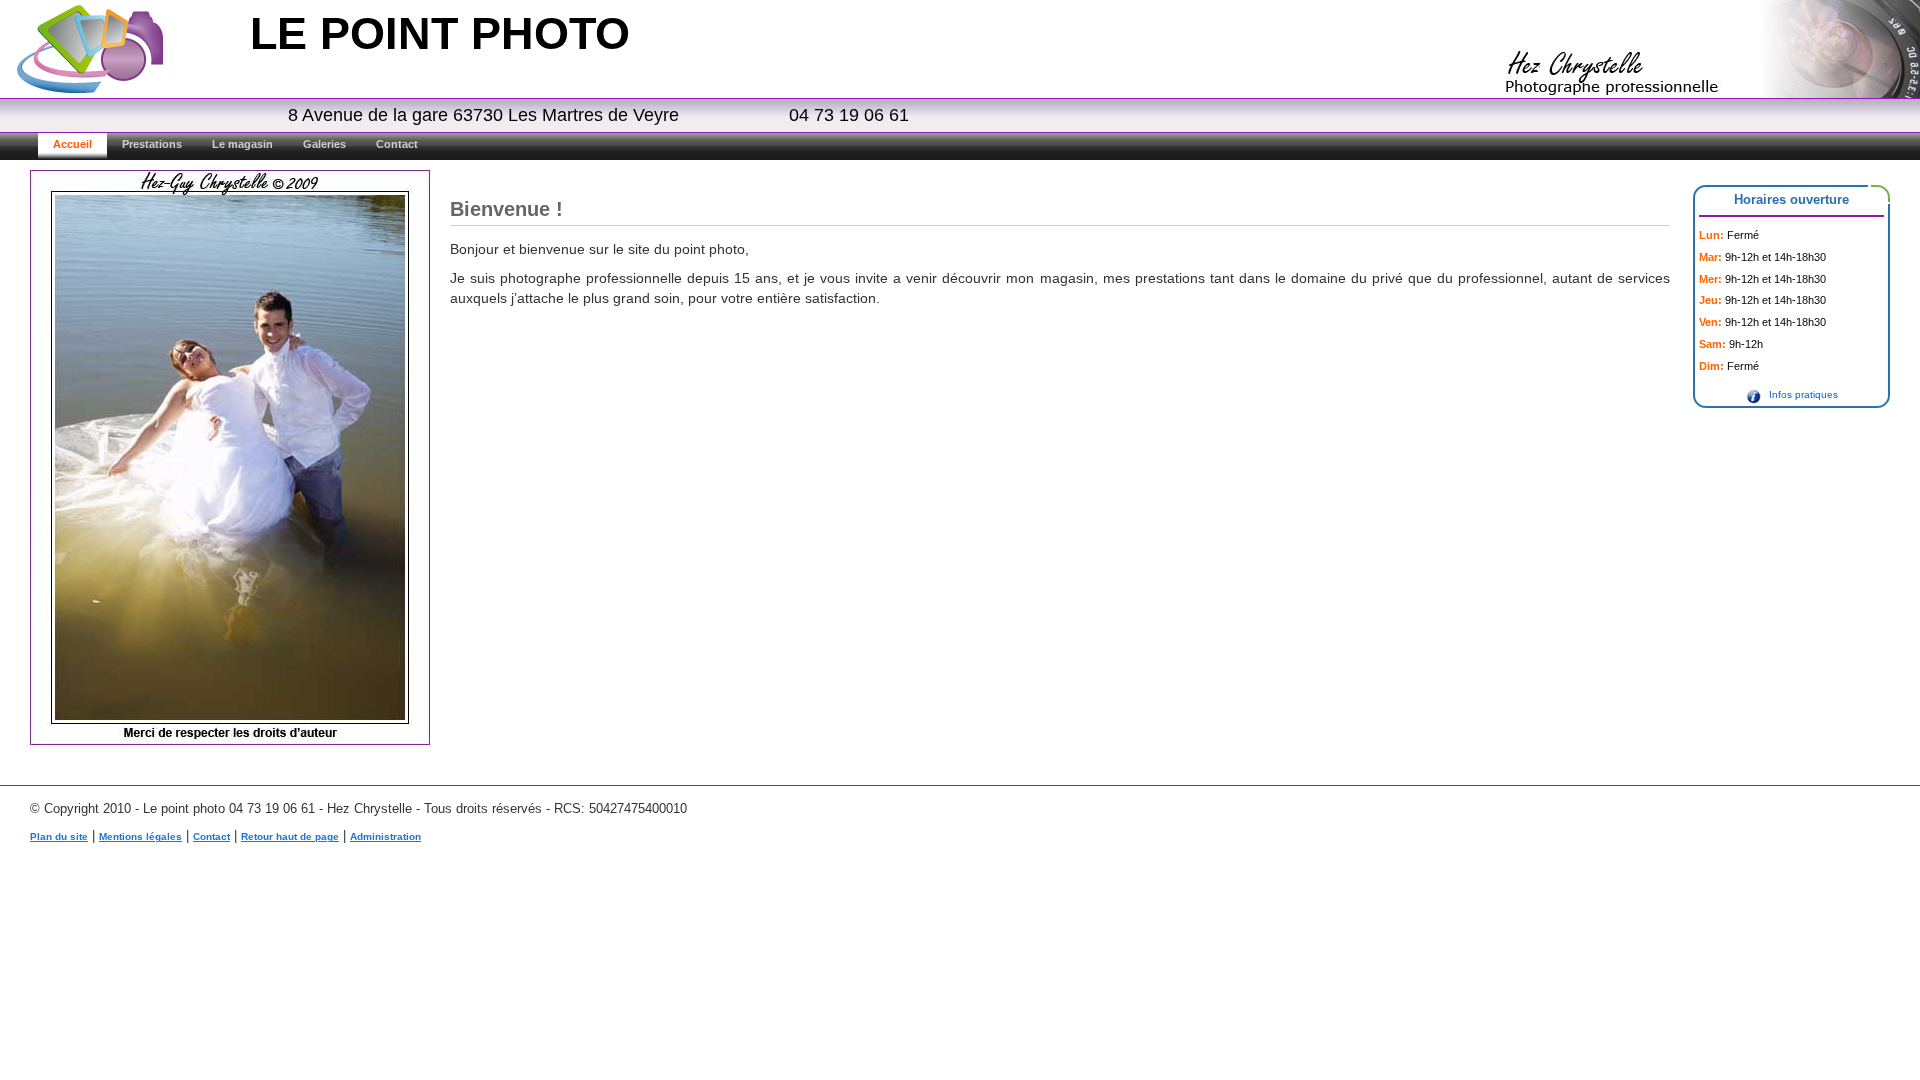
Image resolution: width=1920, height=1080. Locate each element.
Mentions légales (140, 836)
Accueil (72, 144)
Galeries (324, 144)
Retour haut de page (290, 836)
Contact (397, 144)
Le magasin (242, 144)
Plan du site (59, 836)
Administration (385, 836)
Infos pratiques (1803, 394)
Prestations (152, 144)
